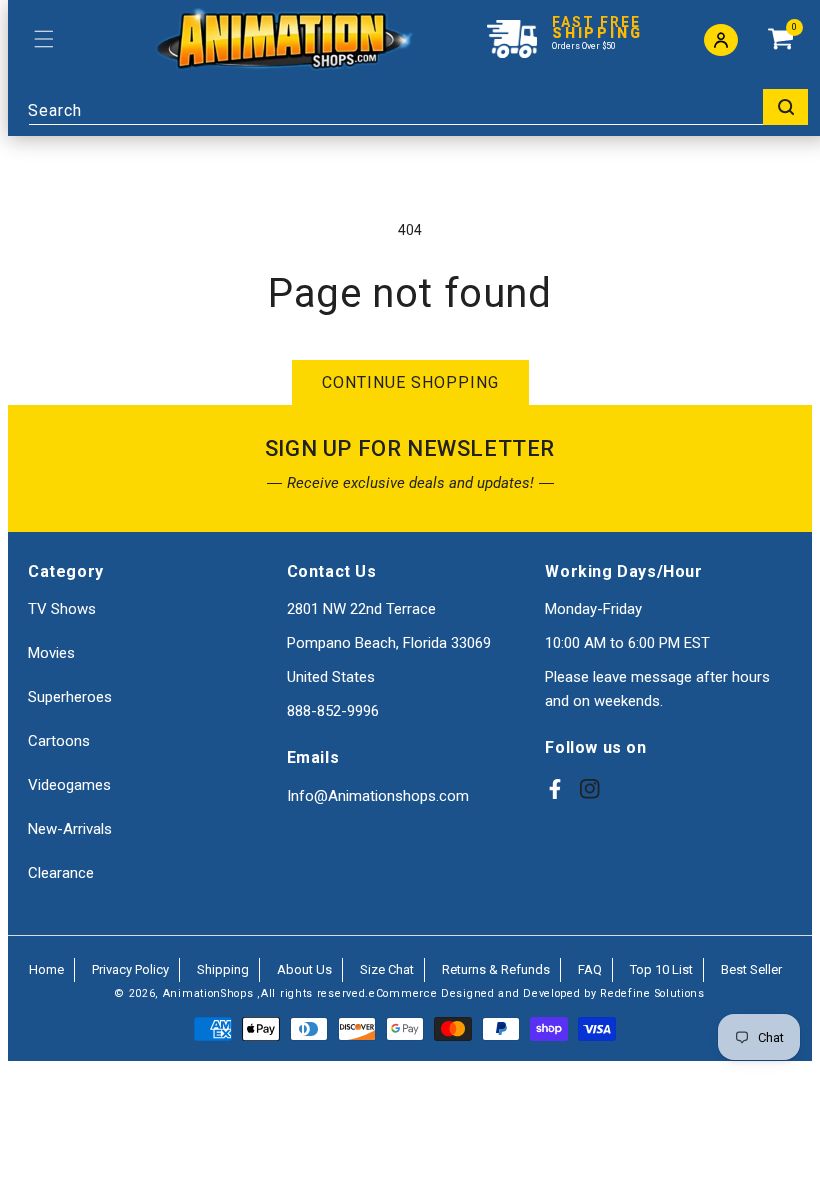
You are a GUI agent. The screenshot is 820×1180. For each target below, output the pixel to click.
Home (46, 969)
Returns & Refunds (496, 969)
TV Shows (62, 609)
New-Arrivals (70, 829)
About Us (304, 969)
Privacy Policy (130, 969)
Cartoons (59, 741)
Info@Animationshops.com (378, 796)
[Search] (785, 107)
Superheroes (70, 697)
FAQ (590, 969)
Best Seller (751, 969)
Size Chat (387, 969)
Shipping (223, 969)
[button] (43, 39)
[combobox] (418, 107)
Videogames (69, 785)
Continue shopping (410, 382)
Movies (51, 653)
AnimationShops (208, 993)
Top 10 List (661, 969)
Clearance (61, 873)
